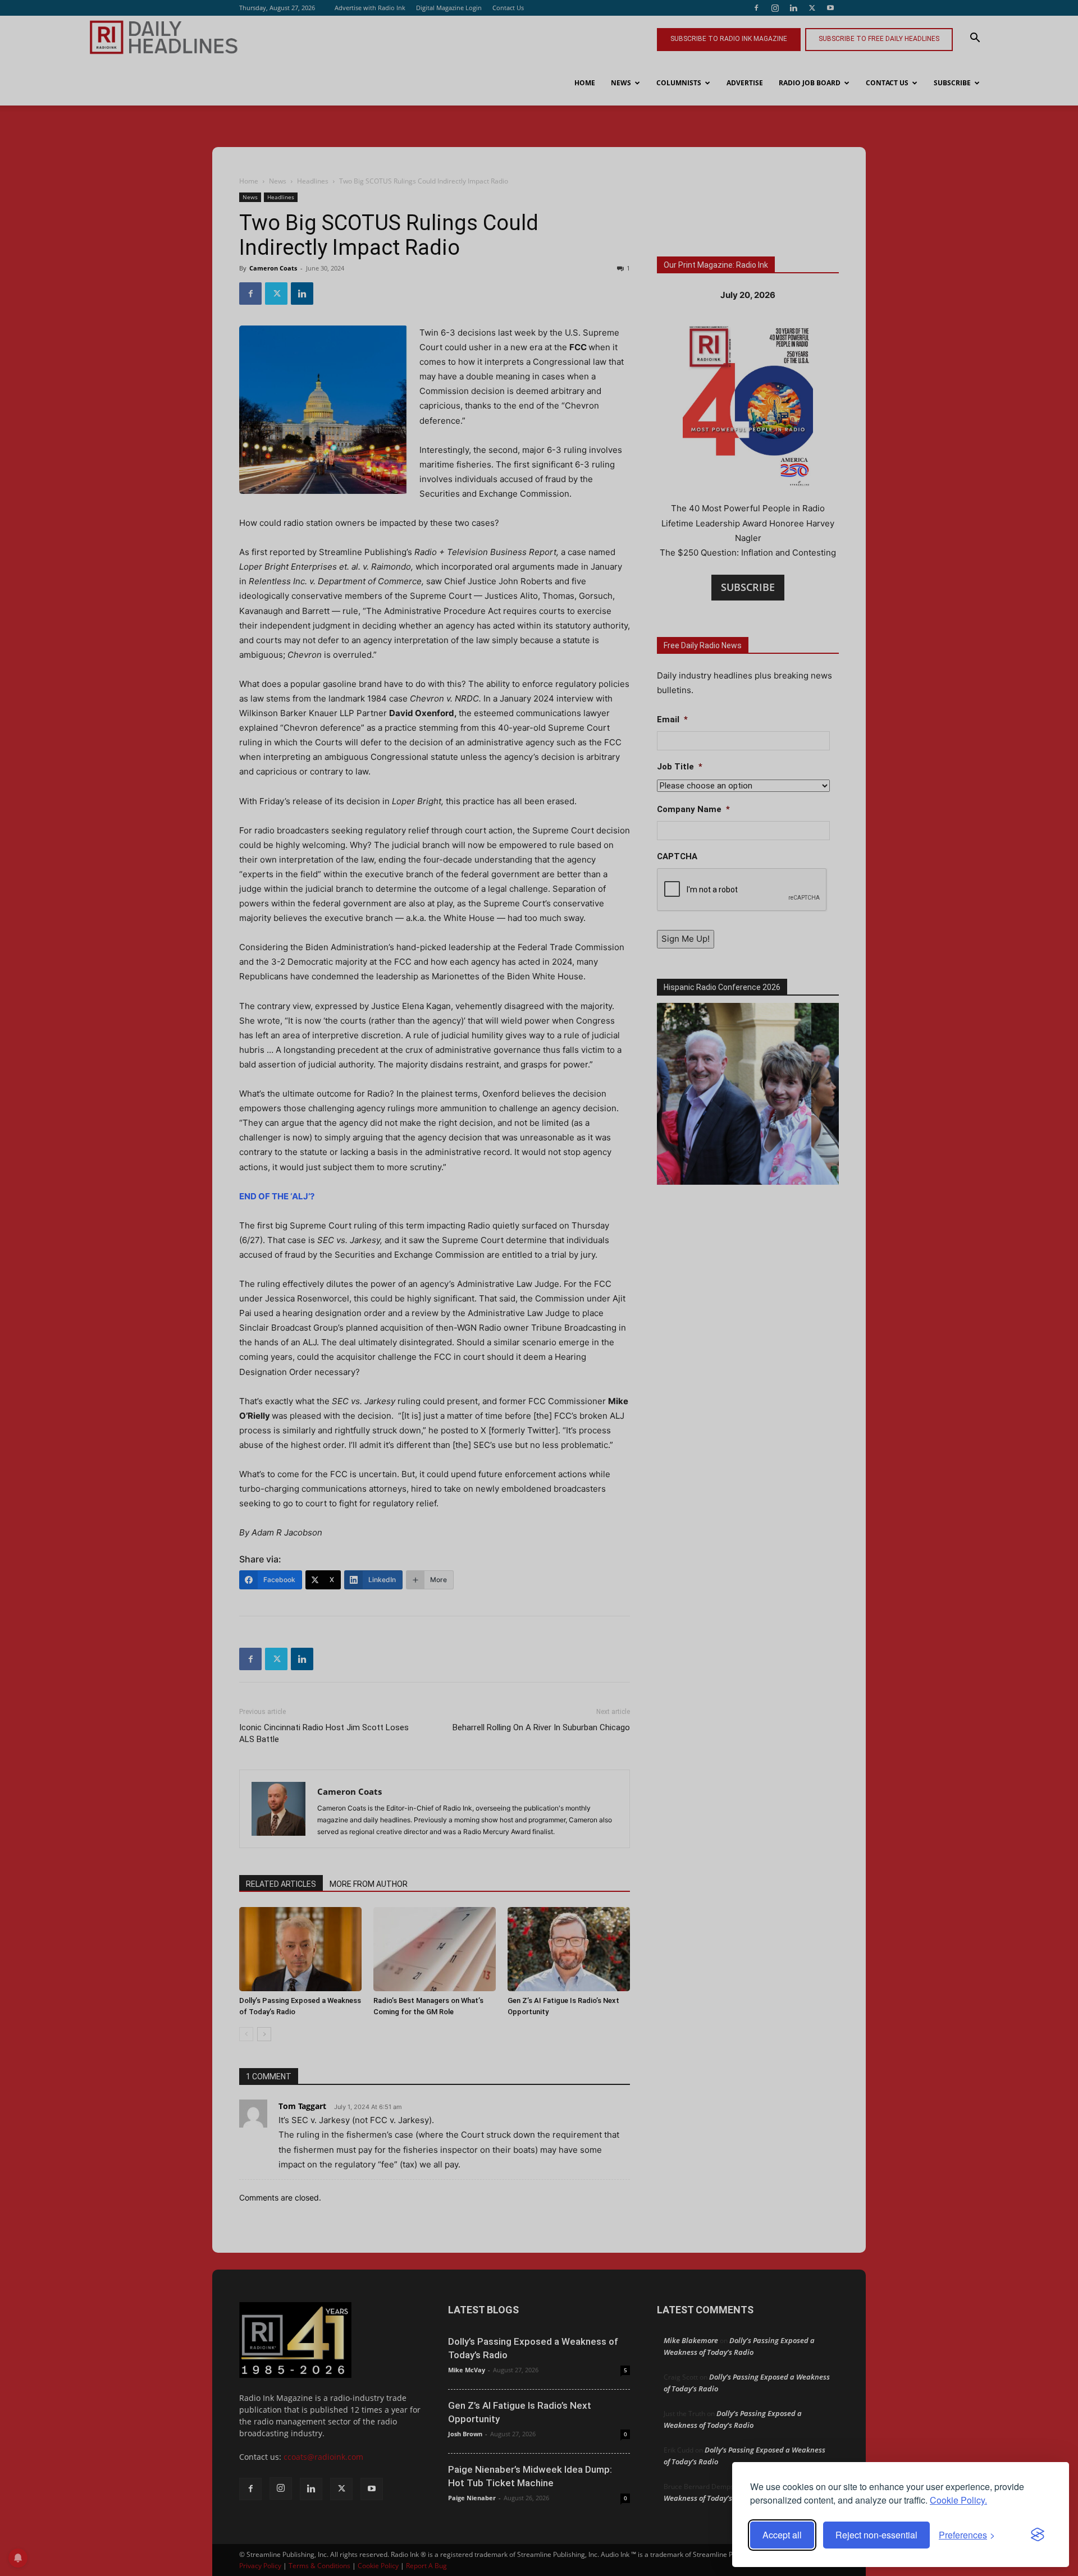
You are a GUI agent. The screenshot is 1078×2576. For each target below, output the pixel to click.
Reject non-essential (876, 2535)
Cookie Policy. (958, 2500)
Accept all (782, 2535)
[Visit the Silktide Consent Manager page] (1038, 2535)
